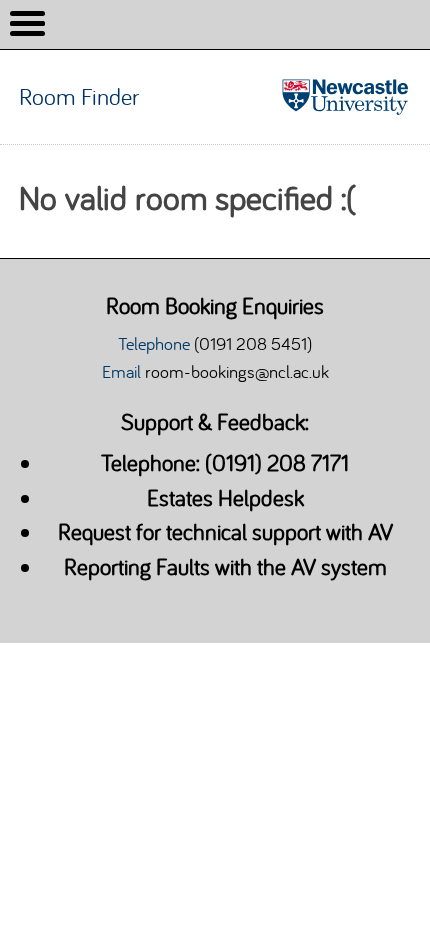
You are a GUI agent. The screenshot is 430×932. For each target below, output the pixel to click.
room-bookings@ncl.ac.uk (237, 371)
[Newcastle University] (345, 97)
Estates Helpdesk (225, 497)
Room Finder (79, 96)
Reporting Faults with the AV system (225, 566)
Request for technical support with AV (225, 531)
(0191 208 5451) (253, 343)
